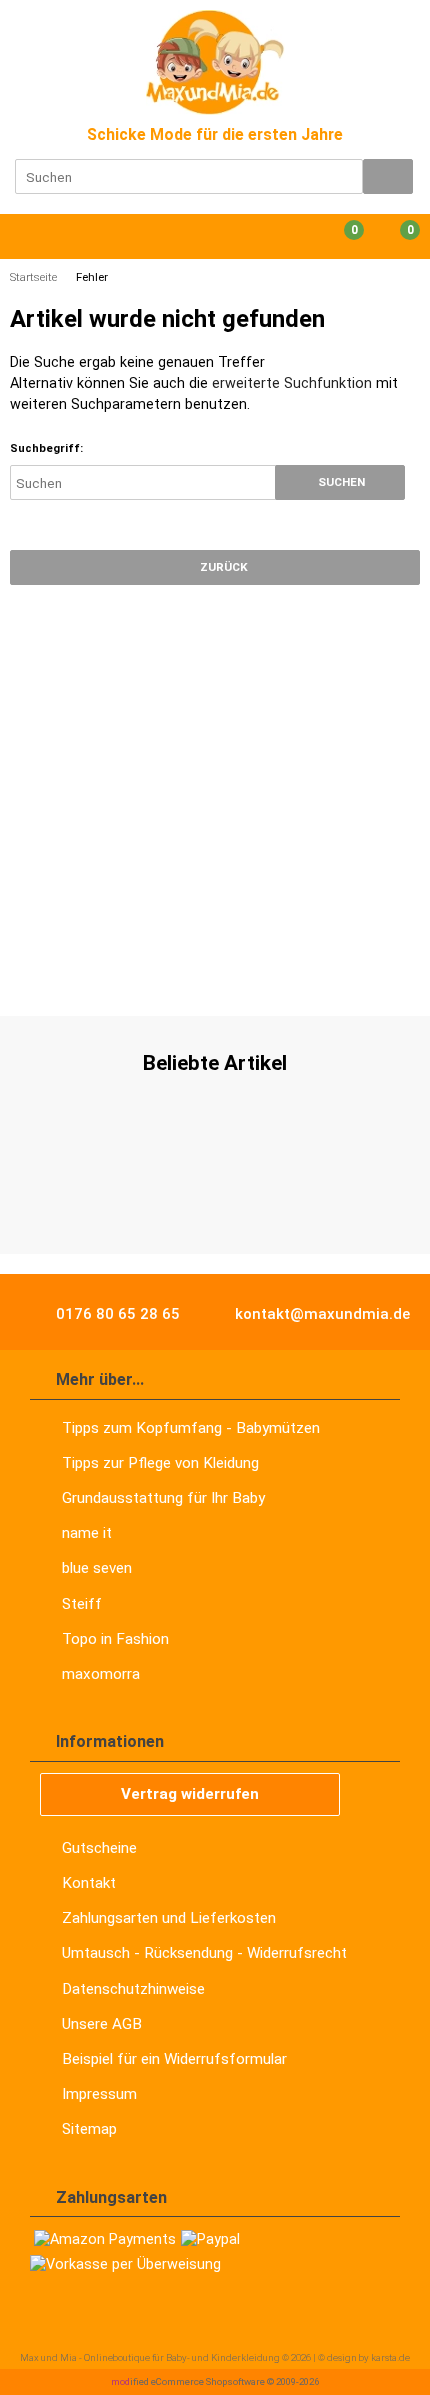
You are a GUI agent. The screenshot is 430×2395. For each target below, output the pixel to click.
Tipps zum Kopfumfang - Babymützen (191, 1428)
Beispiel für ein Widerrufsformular (174, 2059)
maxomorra (101, 1674)
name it (87, 1533)
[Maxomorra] (164, 974)
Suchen (340, 482)
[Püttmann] (299, 974)
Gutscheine (99, 1848)
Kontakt (89, 1883)
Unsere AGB (102, 2024)
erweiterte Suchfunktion (292, 383)
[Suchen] (388, 176)
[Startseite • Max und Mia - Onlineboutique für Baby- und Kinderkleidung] (215, 62)
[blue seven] (383, 974)
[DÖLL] (93, 974)
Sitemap (89, 2129)
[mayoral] (34, 974)
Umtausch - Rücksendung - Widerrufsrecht (204, 1953)
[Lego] (234, 974)
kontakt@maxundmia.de (320, 1314)
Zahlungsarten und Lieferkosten (169, 1918)
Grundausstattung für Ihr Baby (163, 1498)
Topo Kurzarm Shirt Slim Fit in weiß (215, 1196)
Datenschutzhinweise (133, 1989)
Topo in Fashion (115, 1639)
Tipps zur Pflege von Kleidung (160, 1463)
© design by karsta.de (364, 2357)
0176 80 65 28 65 (116, 1314)
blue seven (97, 1568)
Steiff (82, 1604)
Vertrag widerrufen (190, 1794)
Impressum (99, 2094)
